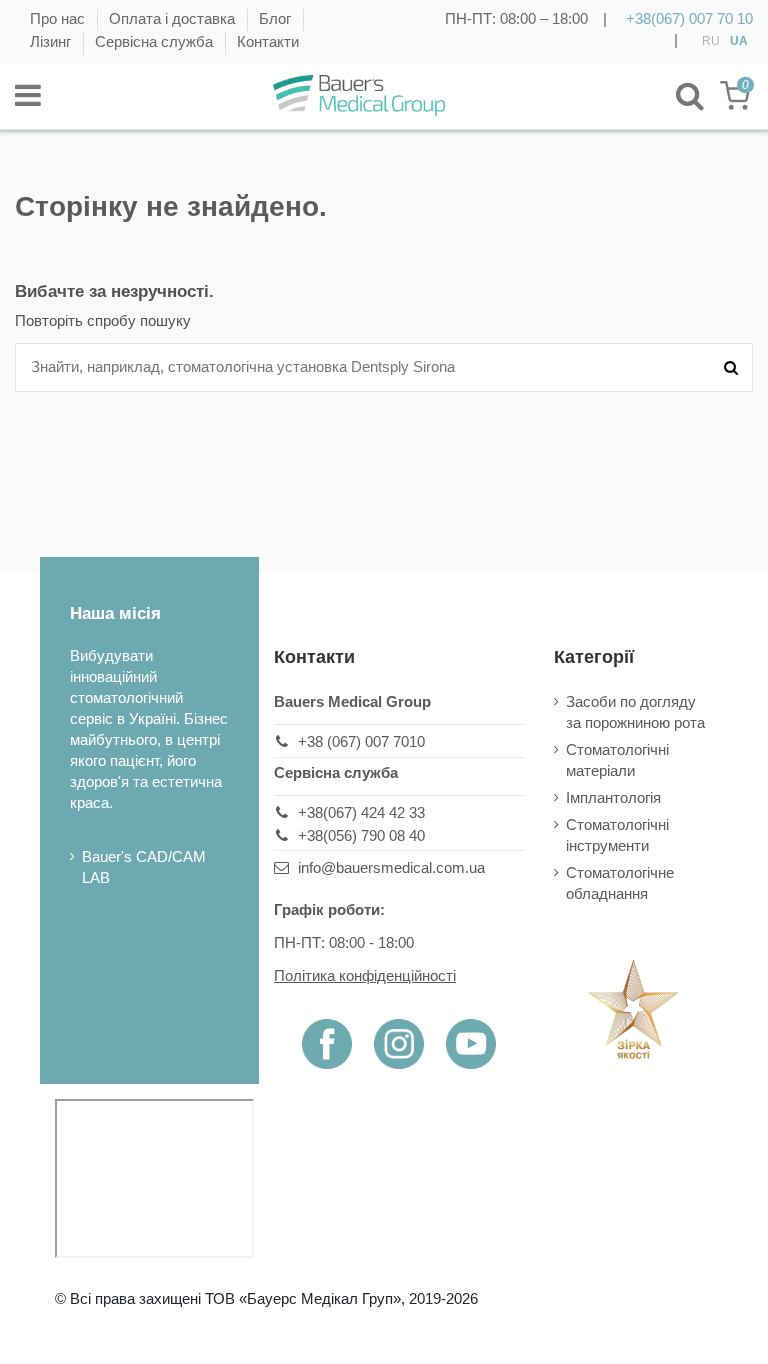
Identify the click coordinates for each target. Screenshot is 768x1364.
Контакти (268, 41)
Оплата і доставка (174, 18)
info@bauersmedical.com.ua (391, 867)
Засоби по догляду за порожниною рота (635, 712)
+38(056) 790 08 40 (361, 835)
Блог (277, 18)
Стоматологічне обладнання (620, 883)
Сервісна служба (156, 41)
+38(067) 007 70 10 (689, 18)
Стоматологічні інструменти (617, 835)
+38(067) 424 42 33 (361, 812)
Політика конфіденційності (365, 975)
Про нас (59, 18)
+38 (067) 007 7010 (361, 741)
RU (711, 41)
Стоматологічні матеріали (617, 760)
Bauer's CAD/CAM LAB (144, 867)
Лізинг (52, 41)
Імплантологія (613, 797)
